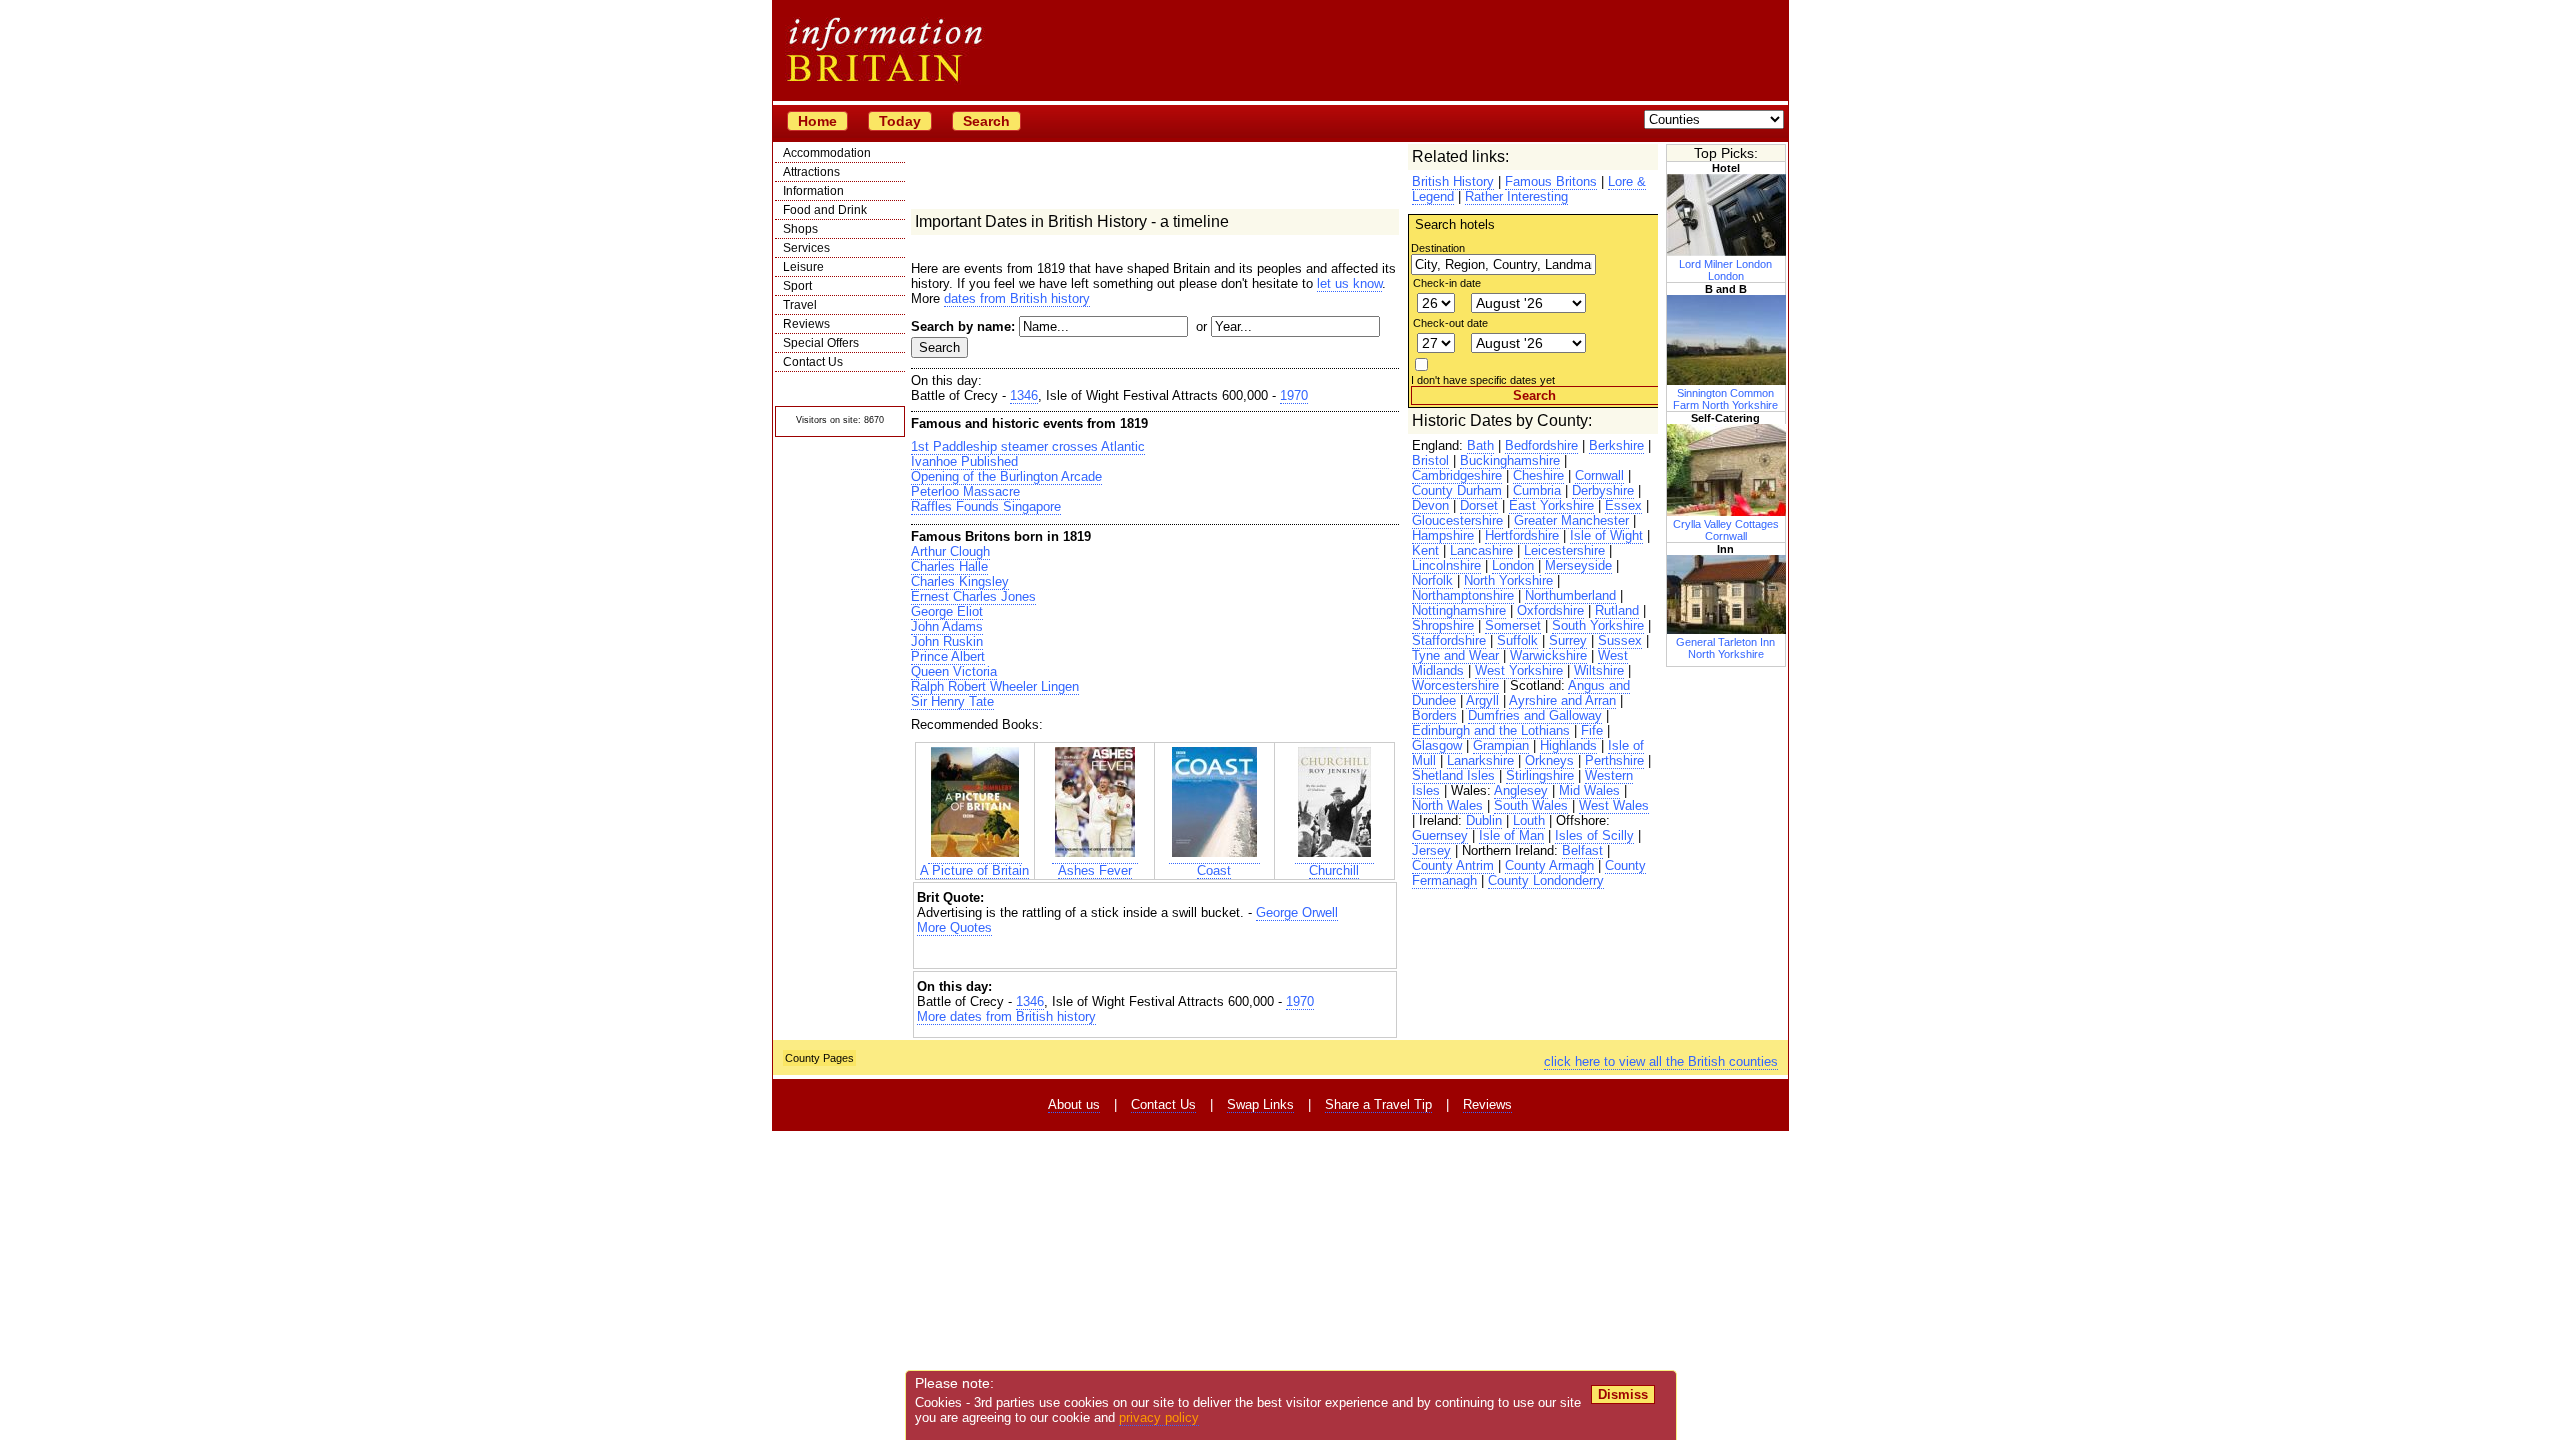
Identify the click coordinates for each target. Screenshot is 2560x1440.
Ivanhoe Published (964, 461)
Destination (1438, 248)
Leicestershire (1564, 550)
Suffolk (1517, 640)
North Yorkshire (1508, 580)
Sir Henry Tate (952, 701)
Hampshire (1443, 535)
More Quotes (954, 927)
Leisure (803, 267)
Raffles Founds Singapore (986, 506)
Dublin (1484, 820)
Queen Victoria (954, 671)
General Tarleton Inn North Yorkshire (1725, 648)
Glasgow (1437, 745)
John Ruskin (947, 641)
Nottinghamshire (1459, 610)
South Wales (1531, 805)
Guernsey (1440, 835)
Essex (1623, 505)
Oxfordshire (1550, 610)
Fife (1592, 730)
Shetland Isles (1453, 775)
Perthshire (1614, 760)
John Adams (947, 626)
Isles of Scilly (1594, 835)
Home (817, 121)
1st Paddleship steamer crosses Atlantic (1028, 446)
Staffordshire (1449, 640)
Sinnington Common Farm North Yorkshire (1725, 399)
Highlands (1568, 745)
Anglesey (1521, 790)
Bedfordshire (1541, 445)
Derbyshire (1603, 490)
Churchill (1334, 870)
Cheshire (1538, 475)
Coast (1214, 870)
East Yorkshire (1551, 505)
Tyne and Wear (1455, 655)
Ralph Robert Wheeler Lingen (995, 686)
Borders (1434, 715)
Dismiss (1623, 1394)
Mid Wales (1589, 790)
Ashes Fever (1095, 870)
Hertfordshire (1522, 535)
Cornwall (1599, 475)
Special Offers (821, 343)
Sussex (1620, 640)
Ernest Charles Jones (973, 596)
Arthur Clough (950, 551)
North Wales (1447, 805)
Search (986, 121)
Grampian (1501, 745)
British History (1453, 181)
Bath (1480, 445)
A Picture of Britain (974, 870)
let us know (1349, 283)
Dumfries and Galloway (1535, 715)
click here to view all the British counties (1661, 1061)
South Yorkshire (1598, 625)
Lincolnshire (1446, 565)
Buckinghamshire (1510, 460)
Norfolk (1432, 580)
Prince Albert (948, 656)
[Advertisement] (1155, 952)
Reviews (806, 324)
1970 (1294, 395)
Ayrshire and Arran (1562, 700)
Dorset (1479, 505)
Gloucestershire (1457, 520)
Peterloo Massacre (965, 491)
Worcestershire (1455, 685)
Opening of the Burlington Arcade (1006, 476)
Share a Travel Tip (1378, 1104)
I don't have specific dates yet (1483, 380)
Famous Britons (1551, 181)
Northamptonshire (1463, 595)
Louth (1529, 820)
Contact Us (813, 362)
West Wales (1614, 805)
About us (1074, 1104)
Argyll (1482, 700)
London (1513, 565)
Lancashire (1481, 550)
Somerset (1513, 625)
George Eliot (947, 611)
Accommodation (827, 153)
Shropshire (1443, 625)
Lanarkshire (1480, 760)
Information (813, 191)
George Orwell (1297, 912)
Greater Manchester (1571, 520)
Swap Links (1260, 1104)
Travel (800, 305)
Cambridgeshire (1457, 475)
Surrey (1568, 640)
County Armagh (1549, 865)
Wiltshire (1599, 670)
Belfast (1582, 850)
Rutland (1617, 610)
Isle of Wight (1606, 535)
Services (806, 248)
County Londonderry (1546, 880)
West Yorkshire (1519, 670)
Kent (1425, 550)
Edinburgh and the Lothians (1491, 730)
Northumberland (1570, 595)
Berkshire (1616, 445)
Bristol (1430, 460)
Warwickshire (1548, 655)
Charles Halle (949, 566)
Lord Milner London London (1725, 270)
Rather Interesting (1516, 196)
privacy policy (1159, 1417)
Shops (800, 229)
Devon (1430, 505)
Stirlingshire (1540, 775)
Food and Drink (825, 210)
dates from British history (1017, 298)
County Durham (1457, 490)
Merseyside (1578, 565)
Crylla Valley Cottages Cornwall (1726, 530)
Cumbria (1537, 490)
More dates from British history (1006, 1016)
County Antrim (1453, 865)
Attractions (811, 172)
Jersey (1431, 850)
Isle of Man (1511, 835)
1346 (1024, 395)
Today (900, 121)
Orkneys (1549, 760)
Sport (797, 286)
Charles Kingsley (960, 581)
